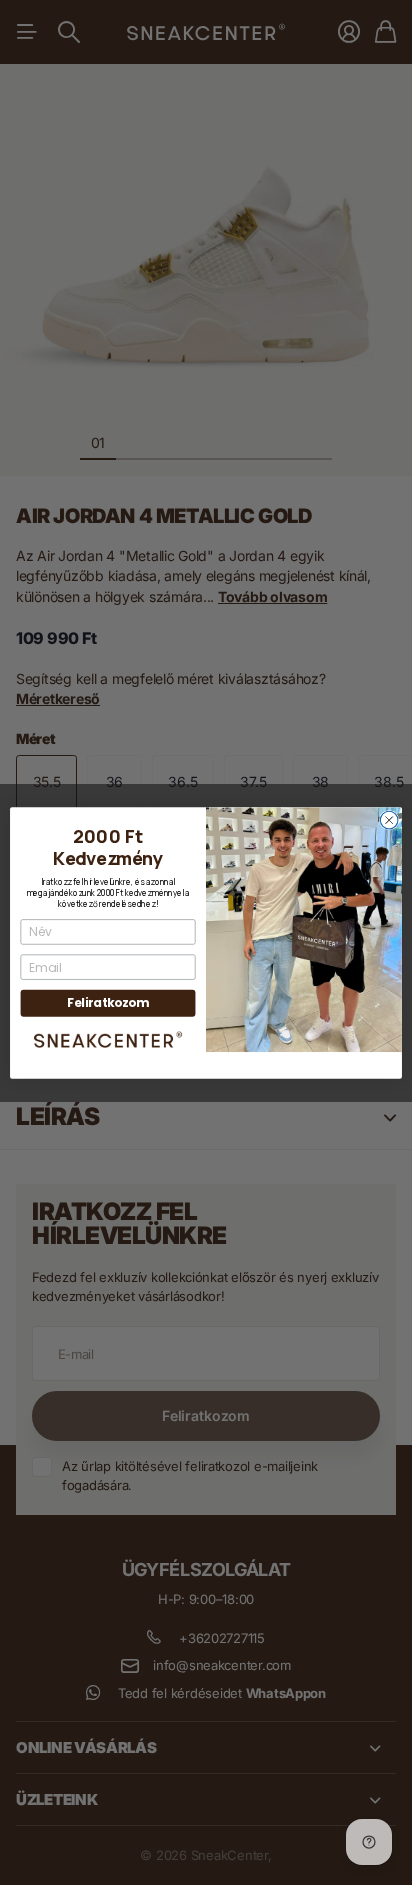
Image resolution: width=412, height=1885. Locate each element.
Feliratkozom (107, 1002)
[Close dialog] (389, 820)
